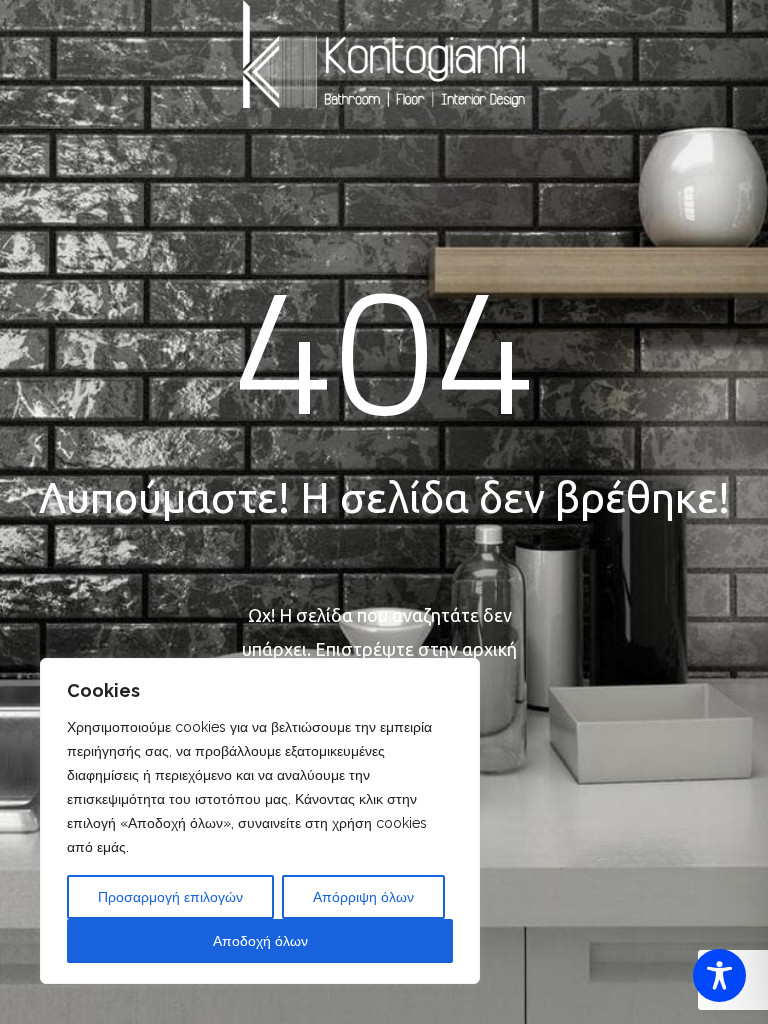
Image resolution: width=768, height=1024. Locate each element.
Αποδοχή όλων (260, 941)
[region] (260, 821)
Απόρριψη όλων (363, 897)
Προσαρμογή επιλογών (170, 897)
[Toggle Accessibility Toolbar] (719, 975)
